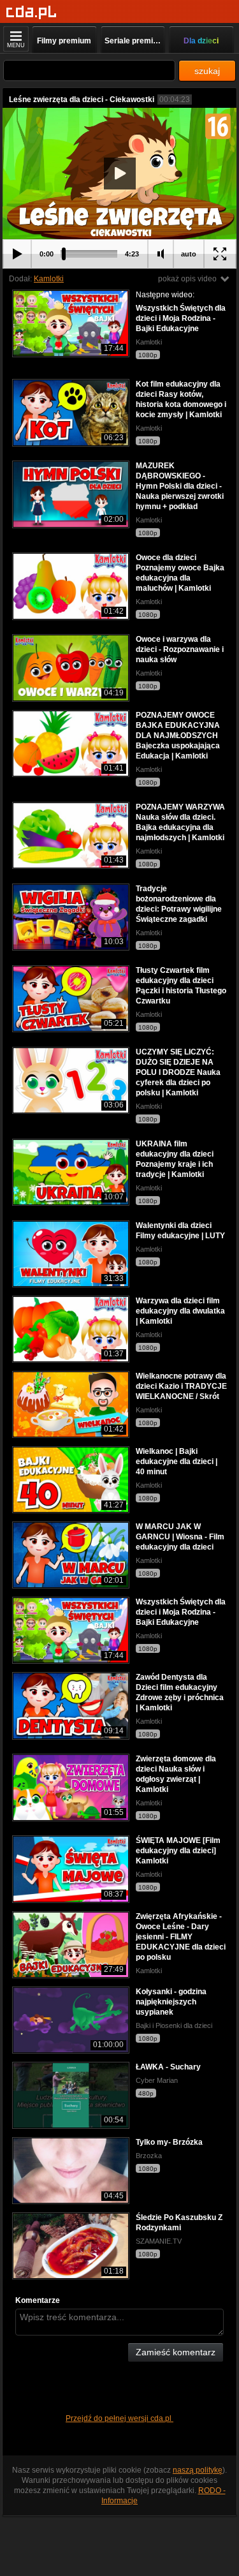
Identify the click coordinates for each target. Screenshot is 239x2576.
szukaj (207, 71)
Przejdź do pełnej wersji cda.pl (119, 2418)
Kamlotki (49, 279)
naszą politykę (198, 2470)
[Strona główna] (32, 12)
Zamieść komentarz (176, 2352)
